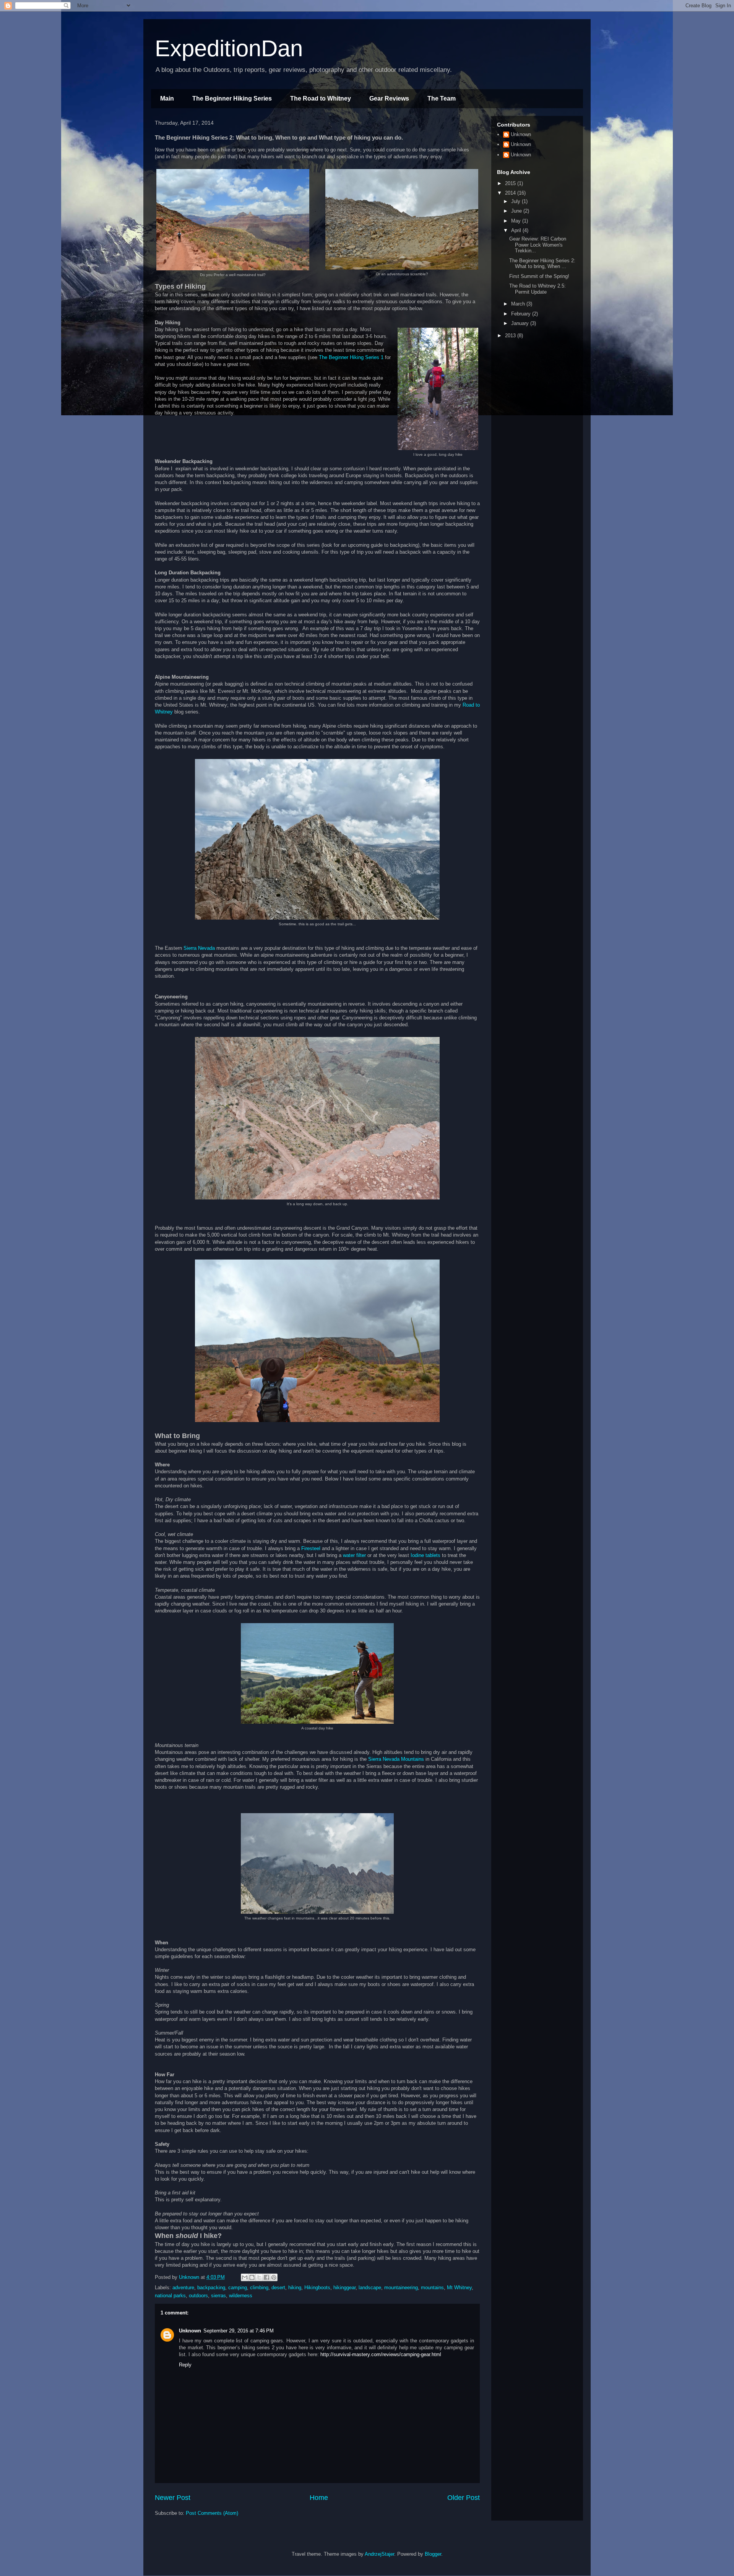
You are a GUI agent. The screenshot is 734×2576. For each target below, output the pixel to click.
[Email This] (245, 2277)
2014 (511, 193)
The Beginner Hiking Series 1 (351, 357)
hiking (295, 2288)
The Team (442, 98)
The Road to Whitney (321, 98)
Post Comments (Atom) (212, 2513)
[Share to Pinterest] (274, 2277)
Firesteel (311, 1548)
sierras (218, 2296)
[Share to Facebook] (266, 2277)
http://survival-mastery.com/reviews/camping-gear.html (381, 2354)
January (521, 323)
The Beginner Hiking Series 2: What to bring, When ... (542, 264)
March (519, 304)
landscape (370, 2288)
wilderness (241, 2296)
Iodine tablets (425, 1555)
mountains (432, 2288)
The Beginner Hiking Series (232, 98)
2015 (511, 183)
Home (319, 2498)
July (516, 201)
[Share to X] (259, 2277)
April (517, 230)
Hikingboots (317, 2288)
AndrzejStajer (379, 2554)
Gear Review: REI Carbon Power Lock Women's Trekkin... (538, 245)
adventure (183, 2288)
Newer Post (173, 2498)
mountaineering (401, 2288)
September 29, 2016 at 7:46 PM (239, 2331)
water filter (354, 1555)
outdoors (198, 2296)
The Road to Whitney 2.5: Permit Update (538, 289)
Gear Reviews (389, 98)
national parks (170, 2296)
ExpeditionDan (229, 48)
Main (167, 98)
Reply (185, 2365)
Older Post (464, 2498)
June (517, 211)
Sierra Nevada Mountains (396, 1759)
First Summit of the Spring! (539, 276)
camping (238, 2288)
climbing (259, 2288)
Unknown (190, 2331)
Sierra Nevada (199, 948)
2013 (511, 336)
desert (278, 2288)
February (522, 314)
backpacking (211, 2288)
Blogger (433, 2554)
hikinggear (344, 2288)
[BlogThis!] (252, 2277)
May (517, 221)
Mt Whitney (459, 2288)
